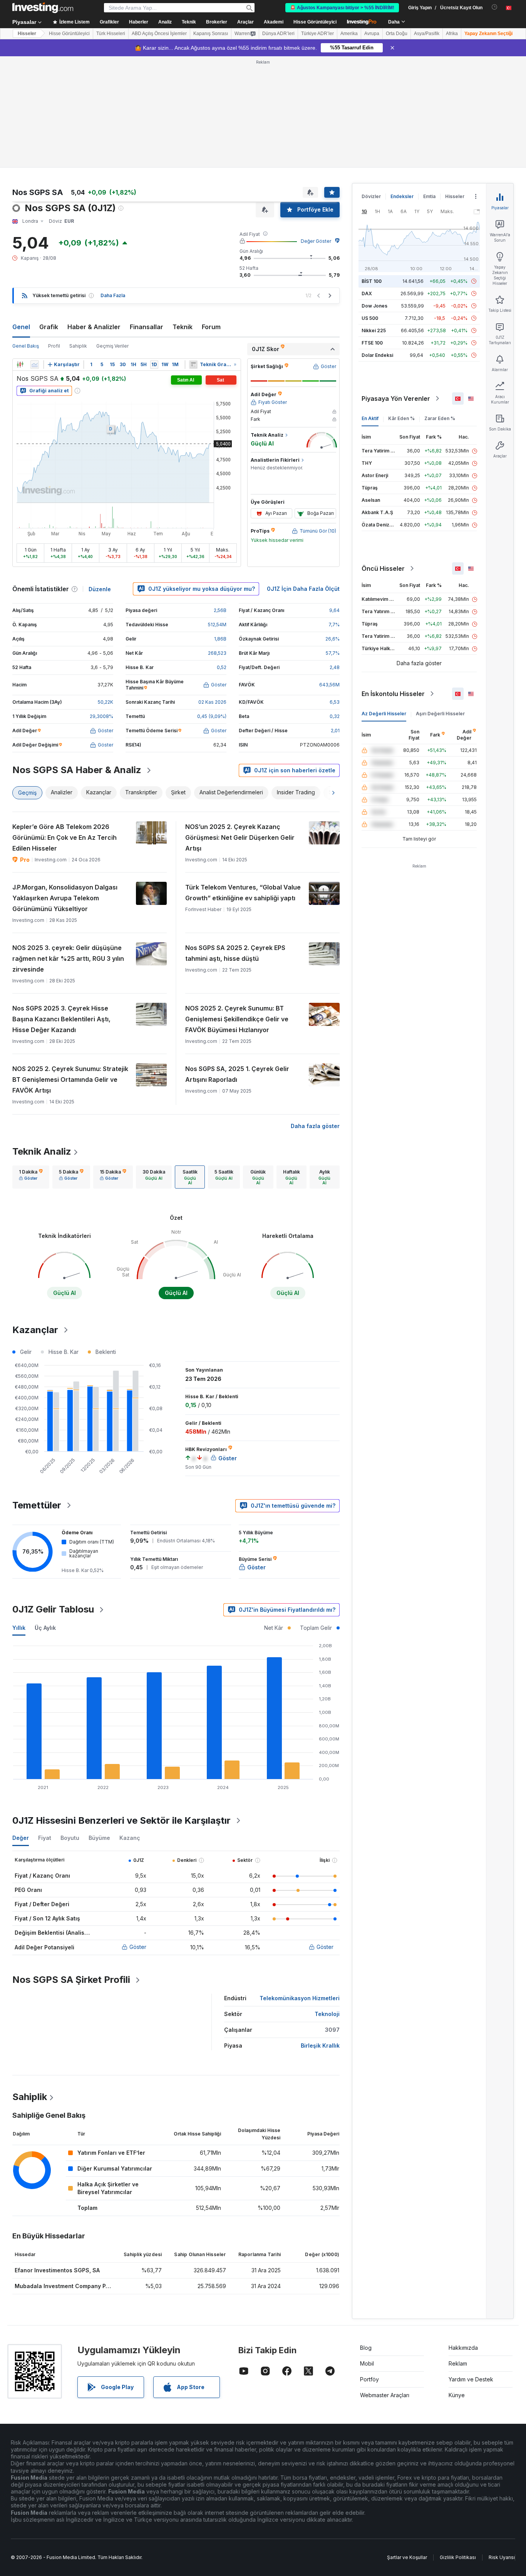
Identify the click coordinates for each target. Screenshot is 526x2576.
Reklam (458, 2363)
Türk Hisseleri (111, 34)
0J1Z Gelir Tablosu (53, 1609)
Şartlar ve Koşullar (407, 2557)
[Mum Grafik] (20, 365)
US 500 (370, 318)
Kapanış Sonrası (211, 34)
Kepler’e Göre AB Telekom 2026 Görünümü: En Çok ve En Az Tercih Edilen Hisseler (64, 837)
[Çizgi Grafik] (35, 365)
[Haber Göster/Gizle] (193, 365)
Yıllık (19, 1628)
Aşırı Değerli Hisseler (440, 714)
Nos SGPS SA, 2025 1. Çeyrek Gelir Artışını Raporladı (237, 1074)
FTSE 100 (372, 343)
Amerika (349, 34)
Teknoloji (327, 2014)
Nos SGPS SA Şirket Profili (71, 1980)
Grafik (49, 327)
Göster (138, 1947)
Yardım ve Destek (471, 2379)
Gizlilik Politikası (458, 2557)
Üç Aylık (45, 1628)
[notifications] (495, 7)
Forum (211, 327)
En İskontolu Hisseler (393, 694)
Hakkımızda (463, 2348)
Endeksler (402, 196)
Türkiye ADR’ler (317, 34)
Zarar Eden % (440, 418)
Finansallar (147, 327)
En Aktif (370, 418)
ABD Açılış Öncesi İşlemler (159, 34)
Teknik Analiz (42, 1151)
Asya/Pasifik (427, 34)
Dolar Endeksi (377, 355)
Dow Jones (374, 306)
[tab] (31, 1177)
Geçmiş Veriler (112, 346)
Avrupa (372, 34)
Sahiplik (78, 346)
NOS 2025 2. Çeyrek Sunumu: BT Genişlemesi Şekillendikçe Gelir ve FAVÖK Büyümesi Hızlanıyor (237, 1019)
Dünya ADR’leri (278, 34)
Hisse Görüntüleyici (315, 22)
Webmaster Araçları (385, 2395)
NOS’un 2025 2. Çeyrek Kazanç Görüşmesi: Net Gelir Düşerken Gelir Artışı (240, 837)
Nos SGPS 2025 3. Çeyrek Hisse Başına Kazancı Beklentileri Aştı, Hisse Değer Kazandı (61, 1019)
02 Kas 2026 (212, 702)
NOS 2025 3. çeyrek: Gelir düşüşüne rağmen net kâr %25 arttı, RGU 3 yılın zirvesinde (68, 958)
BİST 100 (372, 281)
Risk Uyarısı (502, 2557)
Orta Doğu (397, 34)
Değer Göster (316, 241)
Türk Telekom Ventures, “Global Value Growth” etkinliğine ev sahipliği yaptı (243, 893)
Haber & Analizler (94, 327)
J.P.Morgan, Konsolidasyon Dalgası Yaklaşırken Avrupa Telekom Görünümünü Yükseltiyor (65, 898)
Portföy (369, 2379)
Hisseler (27, 34)
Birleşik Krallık (320, 2045)
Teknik (183, 327)
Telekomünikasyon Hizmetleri (300, 1998)
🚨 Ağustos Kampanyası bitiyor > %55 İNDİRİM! (342, 8)
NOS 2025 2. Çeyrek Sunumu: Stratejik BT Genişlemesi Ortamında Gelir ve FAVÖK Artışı (70, 1079)
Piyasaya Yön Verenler (396, 399)
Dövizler (371, 196)
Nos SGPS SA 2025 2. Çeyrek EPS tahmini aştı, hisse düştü (235, 953)
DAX (367, 293)
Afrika (452, 34)
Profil (54, 346)
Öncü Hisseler (383, 568)
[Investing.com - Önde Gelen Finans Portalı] (43, 8)
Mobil (367, 2363)
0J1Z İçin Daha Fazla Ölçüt (303, 589)
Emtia (429, 196)
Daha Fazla (113, 295)
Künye (457, 2395)
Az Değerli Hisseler (384, 714)
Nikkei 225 (374, 330)
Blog (366, 2348)
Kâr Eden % (401, 418)
